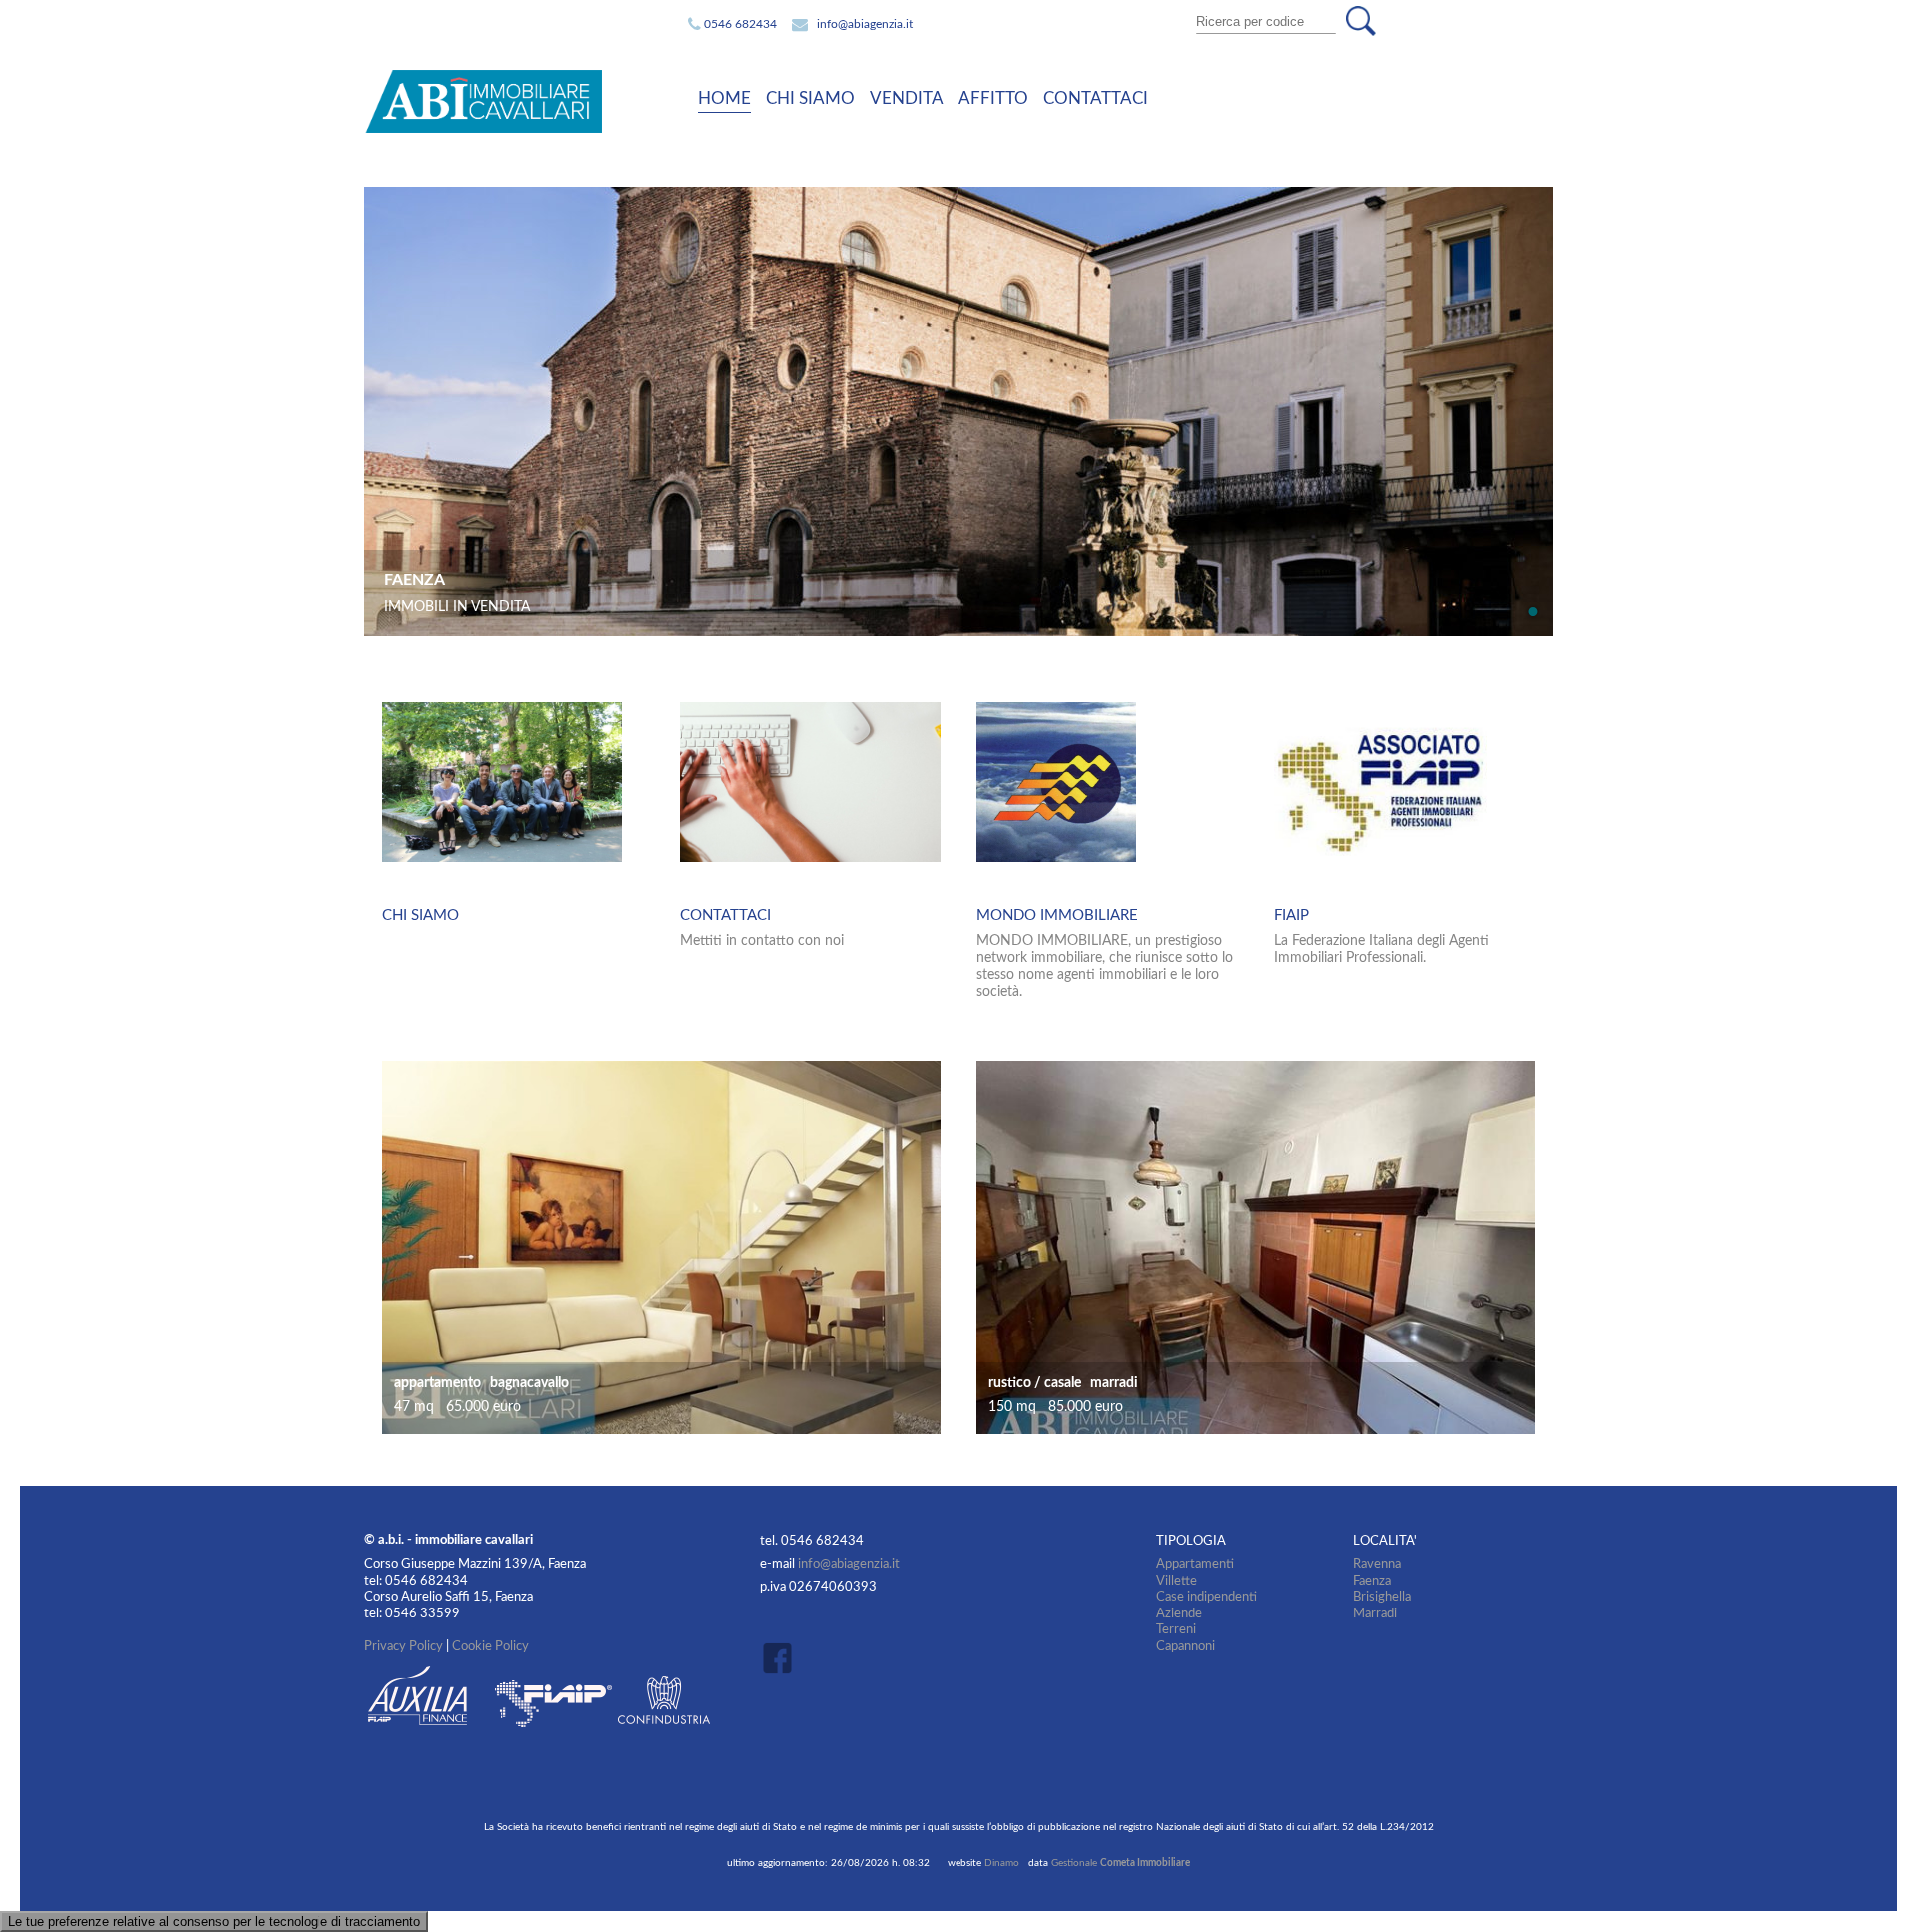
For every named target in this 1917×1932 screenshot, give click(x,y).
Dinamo (1002, 1863)
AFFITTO (993, 98)
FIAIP (1291, 915)
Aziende (1179, 1613)
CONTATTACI (1096, 98)
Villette (1177, 1581)
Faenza (1372, 1581)
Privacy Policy (404, 1646)
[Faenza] (963, 196)
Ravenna (1377, 1564)
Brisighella (1382, 1597)
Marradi (1375, 1613)
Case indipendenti (1207, 1597)
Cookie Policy (491, 1646)
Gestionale (1121, 1863)
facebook (783, 1658)
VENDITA (907, 98)
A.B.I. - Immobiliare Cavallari (513, 102)
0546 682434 (740, 24)
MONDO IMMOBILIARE (1057, 915)
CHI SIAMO (810, 98)
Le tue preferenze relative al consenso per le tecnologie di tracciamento (214, 1922)
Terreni (1176, 1629)
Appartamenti (1195, 1564)
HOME (724, 98)
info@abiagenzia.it (865, 24)
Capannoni (1186, 1646)
